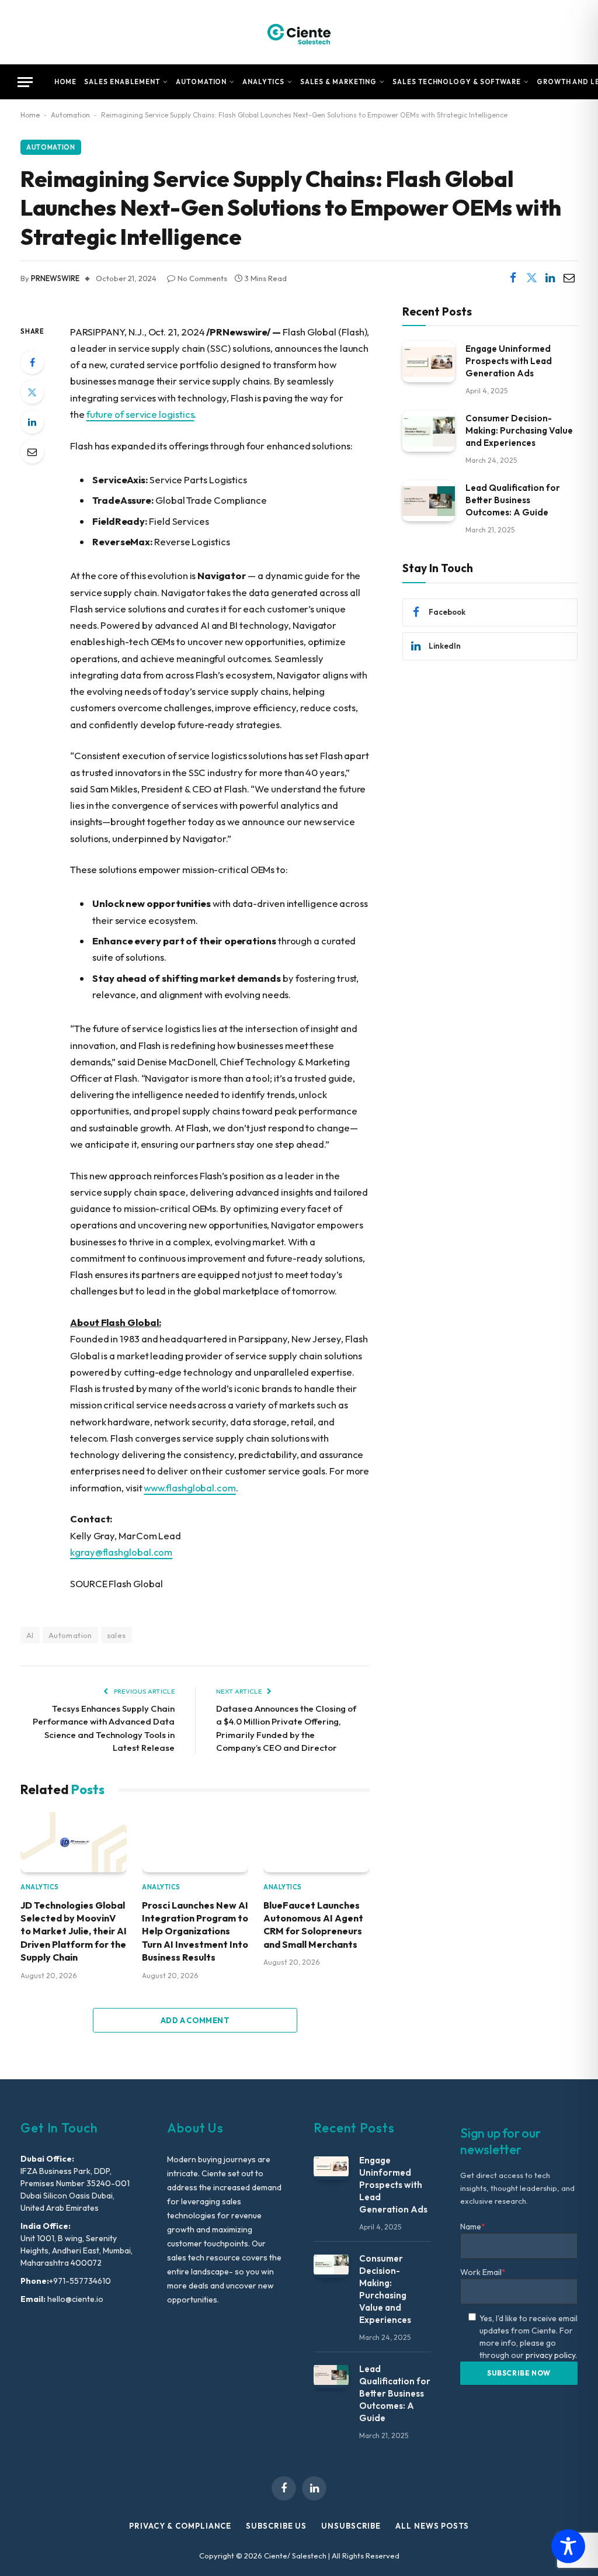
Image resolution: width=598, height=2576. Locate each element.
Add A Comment (195, 2020)
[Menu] (25, 82)
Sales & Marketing (339, 82)
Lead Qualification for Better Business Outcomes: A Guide (513, 500)
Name (473, 2227)
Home (66, 82)
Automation (201, 82)
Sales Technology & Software (457, 82)
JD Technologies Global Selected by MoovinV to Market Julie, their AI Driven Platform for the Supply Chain (74, 1931)
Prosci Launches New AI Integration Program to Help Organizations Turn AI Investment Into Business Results (195, 1931)
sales (117, 1635)
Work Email (483, 2272)
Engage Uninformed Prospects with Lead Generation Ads (509, 361)
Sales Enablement (122, 82)
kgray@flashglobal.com (121, 1552)
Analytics (263, 82)
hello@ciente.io (74, 2299)
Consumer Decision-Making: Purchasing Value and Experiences (519, 430)
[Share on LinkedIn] (550, 278)
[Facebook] (32, 362)
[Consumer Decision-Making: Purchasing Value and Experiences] (429, 431)
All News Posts (432, 2526)
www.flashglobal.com (190, 1488)
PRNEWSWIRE (55, 278)
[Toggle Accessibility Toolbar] (568, 2546)
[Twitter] (32, 392)
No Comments (202, 278)
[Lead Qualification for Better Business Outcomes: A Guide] (429, 501)
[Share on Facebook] (513, 278)
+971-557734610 (80, 2281)
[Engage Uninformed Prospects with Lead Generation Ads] (429, 361)
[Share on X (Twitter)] (531, 278)
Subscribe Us (276, 2526)
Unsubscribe (351, 2526)
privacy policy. (551, 2355)
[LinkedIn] (32, 422)
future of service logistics (140, 414)
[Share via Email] (569, 278)
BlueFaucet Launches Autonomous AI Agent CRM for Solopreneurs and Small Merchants (313, 1925)
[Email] (32, 452)
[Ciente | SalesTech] (299, 32)
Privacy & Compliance (180, 2526)
